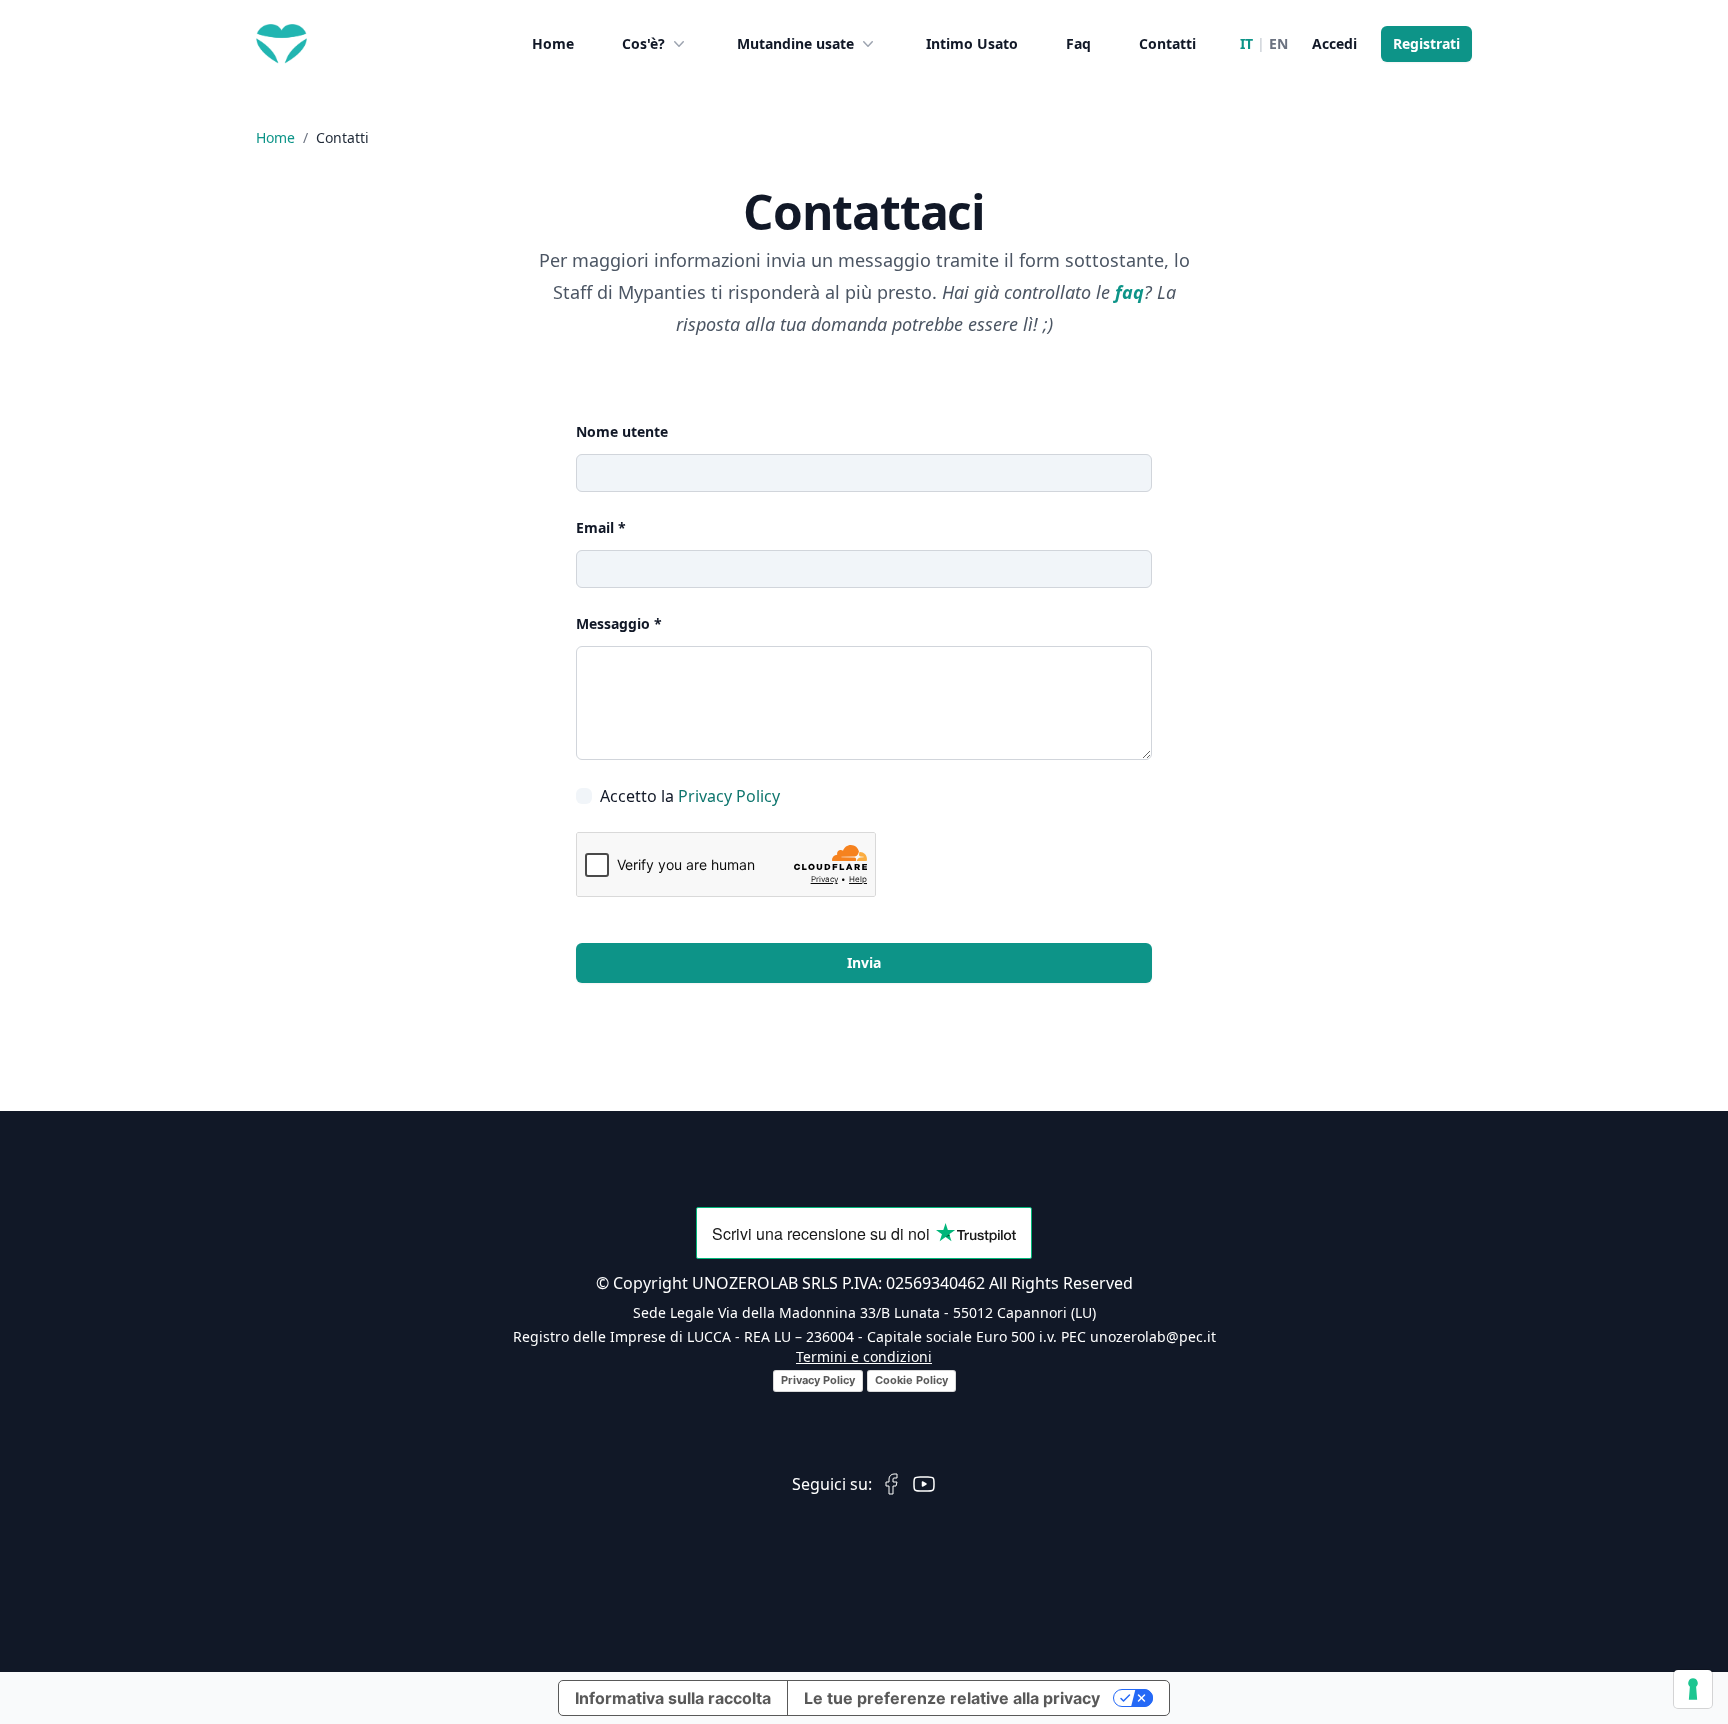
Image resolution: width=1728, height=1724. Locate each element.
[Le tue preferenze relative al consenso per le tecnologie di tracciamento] (1693, 1689)
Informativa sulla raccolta (673, 1698)
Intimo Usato (972, 43)
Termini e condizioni (864, 1356)
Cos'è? (643, 43)
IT (1246, 43)
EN (1278, 43)
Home (553, 43)
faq (1129, 292)
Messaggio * (619, 623)
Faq (1078, 43)
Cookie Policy (911, 1380)
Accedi (1334, 43)
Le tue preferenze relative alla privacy (952, 1698)
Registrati (1426, 43)
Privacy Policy (729, 796)
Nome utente (622, 431)
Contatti (1167, 43)
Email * (601, 527)
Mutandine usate (795, 43)
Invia (864, 962)
